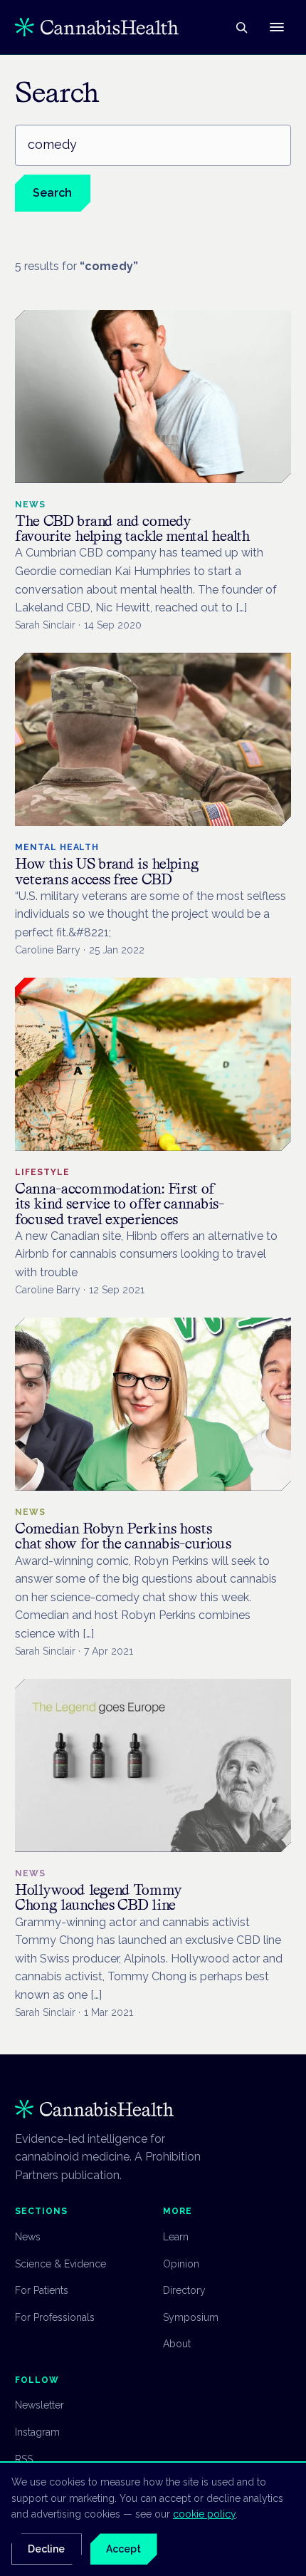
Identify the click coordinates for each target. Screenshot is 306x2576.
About (177, 2344)
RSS (24, 2459)
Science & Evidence (60, 2264)
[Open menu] (277, 27)
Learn (176, 2237)
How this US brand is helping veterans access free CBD (107, 871)
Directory (184, 2290)
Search (52, 193)
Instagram (37, 2432)
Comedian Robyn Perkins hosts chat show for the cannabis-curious (123, 1536)
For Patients (42, 2290)
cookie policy (204, 2514)
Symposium (191, 2317)
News (28, 2237)
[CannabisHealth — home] (97, 27)
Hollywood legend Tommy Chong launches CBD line (98, 1897)
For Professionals (55, 2317)
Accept (123, 2549)
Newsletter (39, 2405)
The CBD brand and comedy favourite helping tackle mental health (133, 528)
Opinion (181, 2264)
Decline (46, 2549)
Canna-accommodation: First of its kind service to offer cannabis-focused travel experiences (120, 1204)
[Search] (241, 27)
